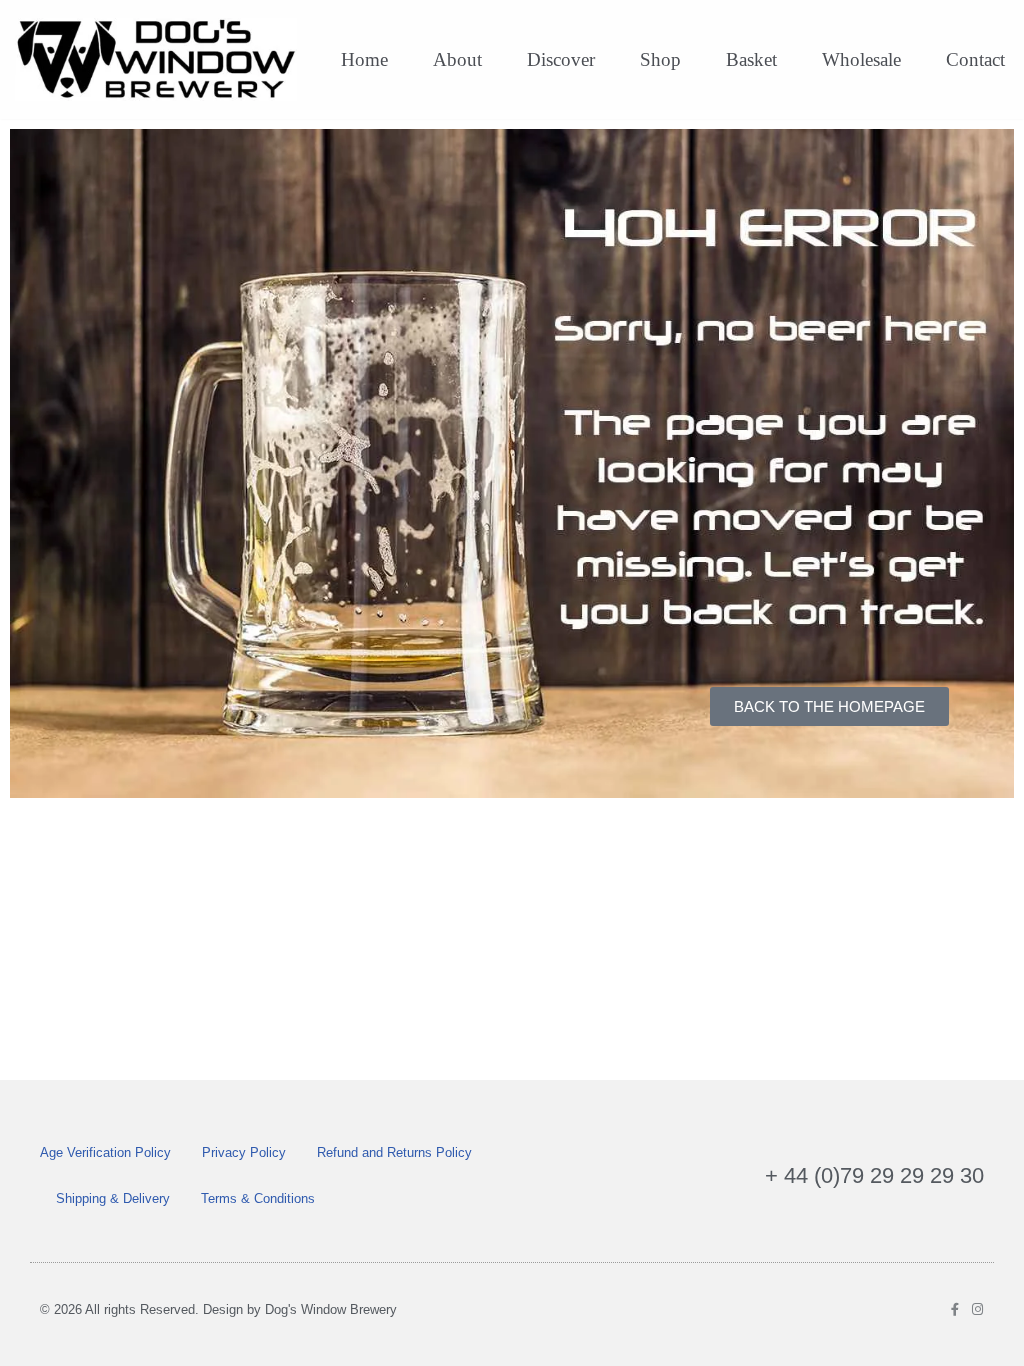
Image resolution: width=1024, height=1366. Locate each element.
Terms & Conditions (258, 1198)
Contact (975, 59)
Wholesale (861, 59)
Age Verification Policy (105, 1152)
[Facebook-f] (954, 1309)
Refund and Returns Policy (394, 1152)
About (457, 59)
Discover (561, 59)
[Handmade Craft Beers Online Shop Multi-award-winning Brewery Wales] (161, 59)
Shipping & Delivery (113, 1198)
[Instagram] (977, 1309)
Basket (751, 59)
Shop (660, 59)
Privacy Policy (244, 1152)
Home (364, 59)
